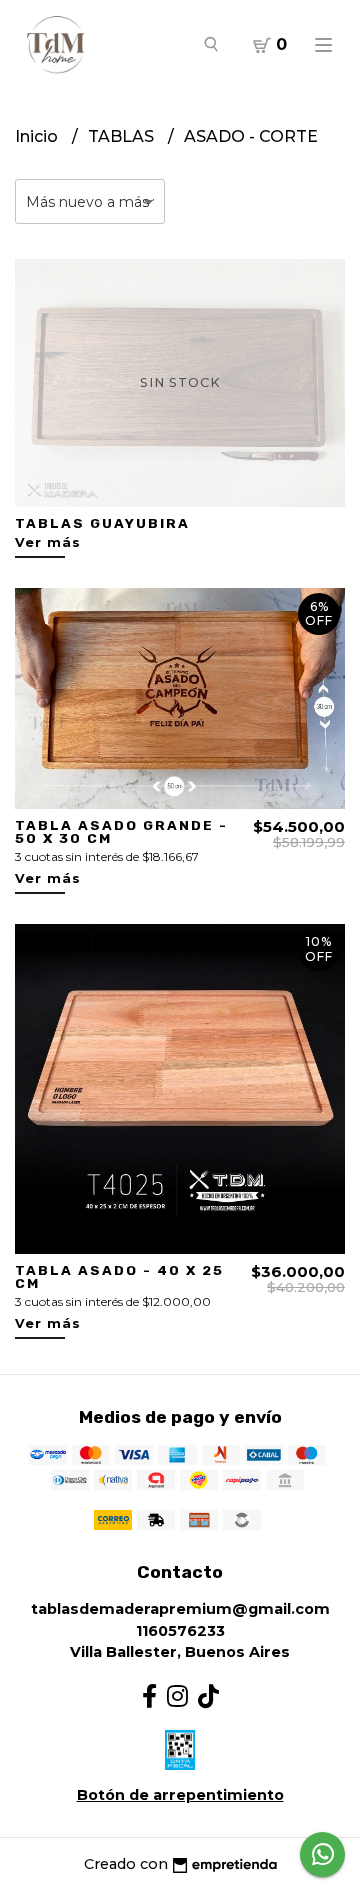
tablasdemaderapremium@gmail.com (180, 1609)
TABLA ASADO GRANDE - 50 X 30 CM (121, 832)
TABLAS (123, 136)
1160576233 (180, 1631)
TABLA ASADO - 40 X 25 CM (119, 1277)
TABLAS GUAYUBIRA (102, 523)
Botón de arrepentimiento (180, 1795)
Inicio (38, 136)
